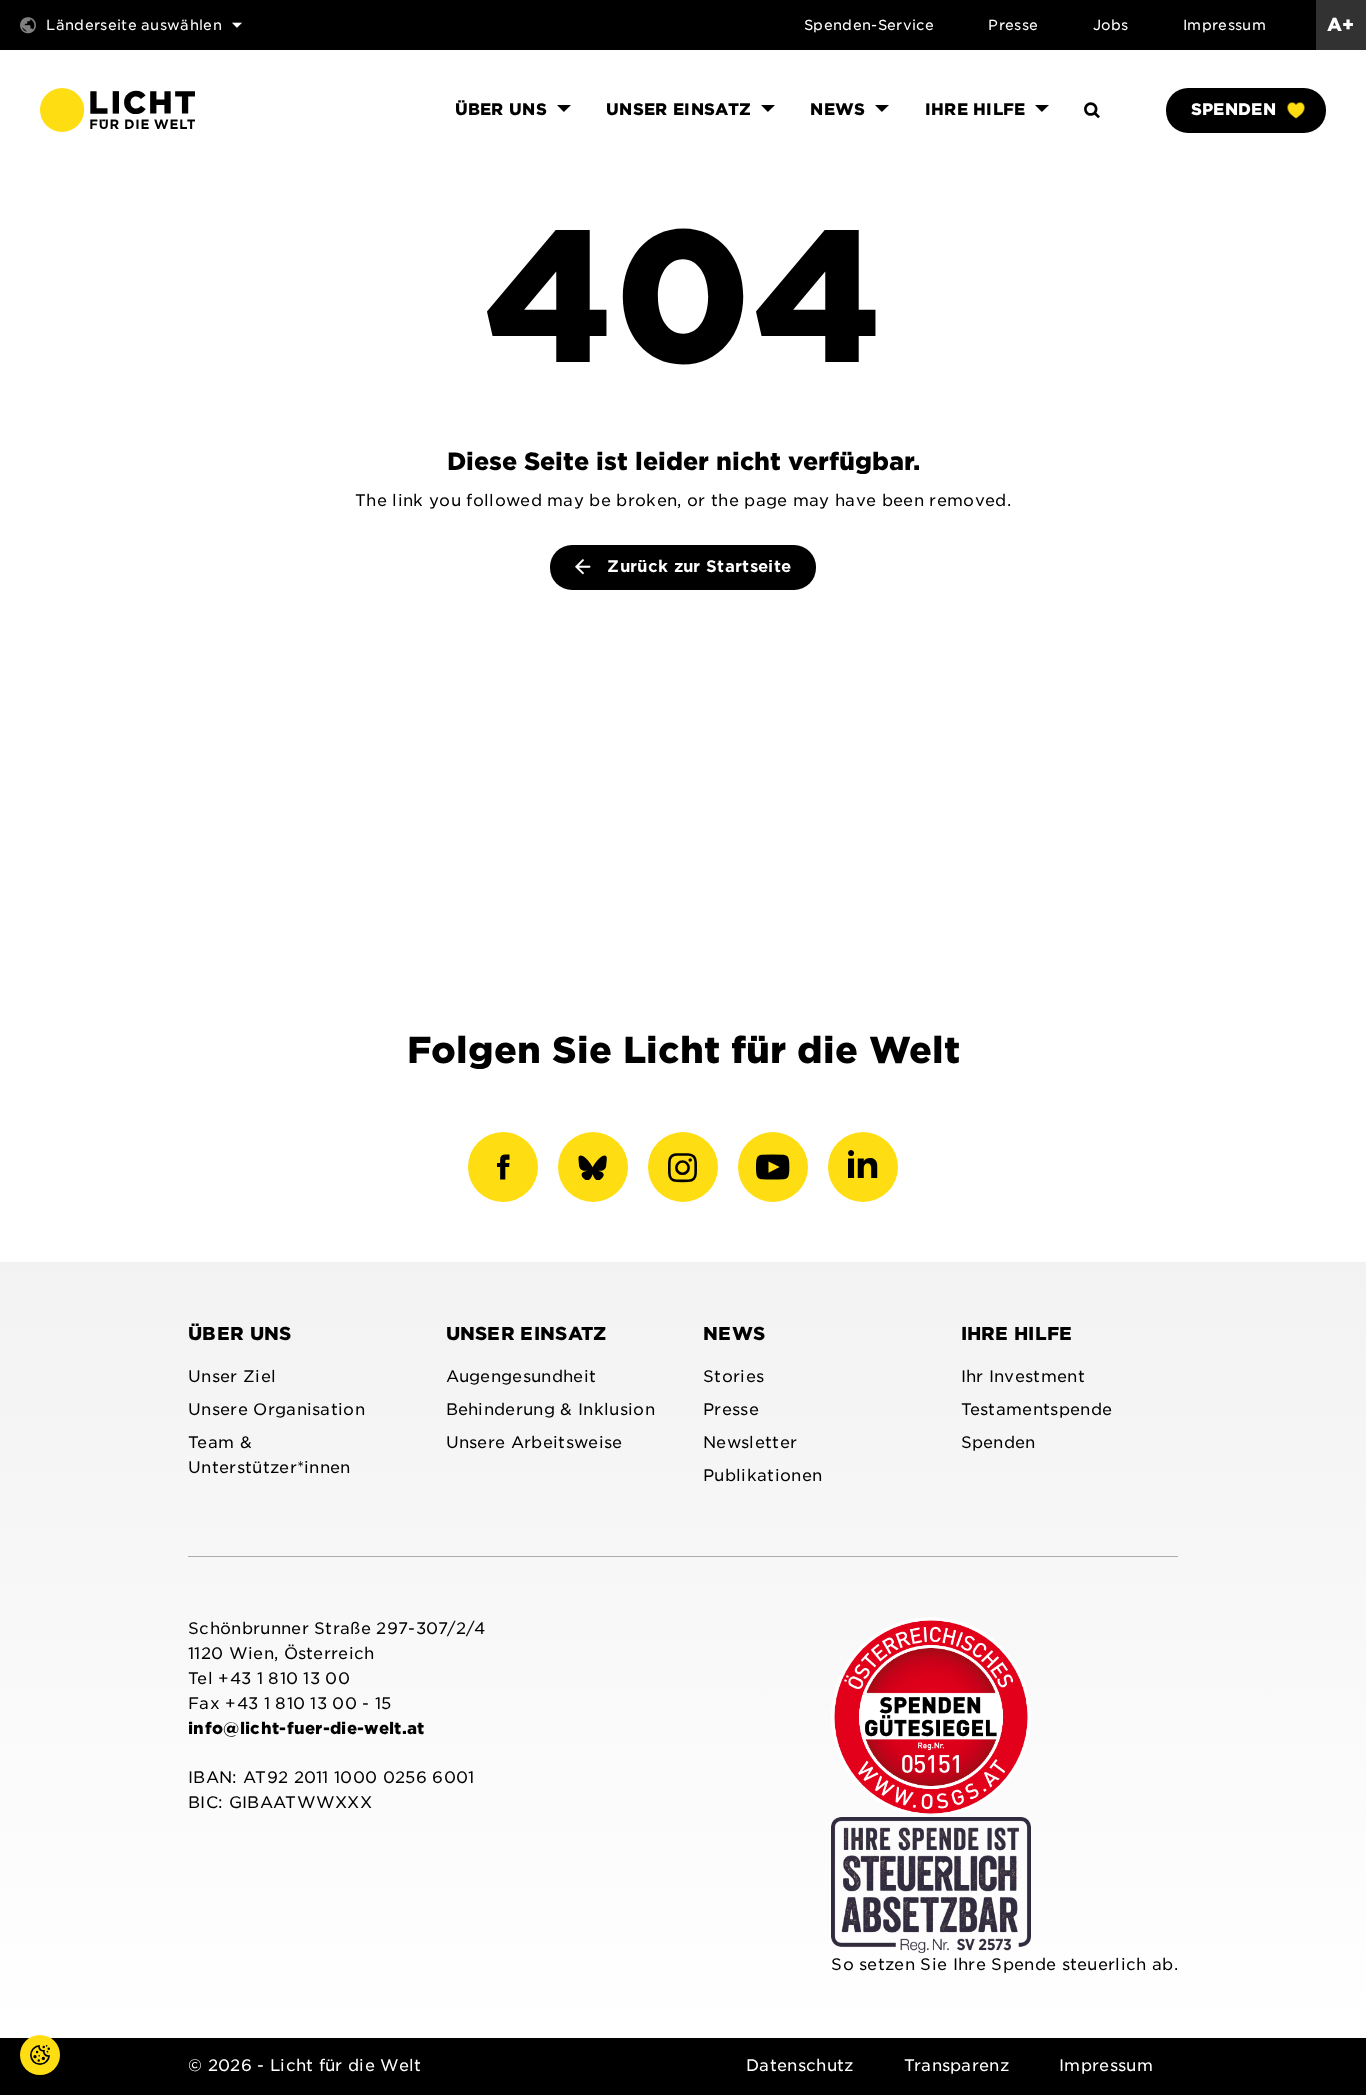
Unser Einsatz (526, 1333)
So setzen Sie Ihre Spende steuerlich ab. (1004, 1964)
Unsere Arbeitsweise (534, 1442)
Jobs (1111, 25)
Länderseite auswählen (134, 25)
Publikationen (762, 1475)
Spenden (1233, 109)
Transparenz (957, 2065)
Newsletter (750, 1442)
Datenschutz (800, 2065)
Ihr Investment (1023, 1376)
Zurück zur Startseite (696, 566)
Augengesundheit (521, 1376)
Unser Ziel (232, 1376)
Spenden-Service (869, 25)
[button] (20, 2075)
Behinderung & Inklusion (550, 1409)
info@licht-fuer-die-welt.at (306, 1728)
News (734, 1333)
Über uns (240, 1333)
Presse (1013, 25)
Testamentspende (1037, 1409)
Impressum (1224, 25)
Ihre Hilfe (1017, 1333)
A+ (1341, 24)
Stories (733, 1376)
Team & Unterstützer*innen (269, 1455)
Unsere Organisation (276, 1409)
